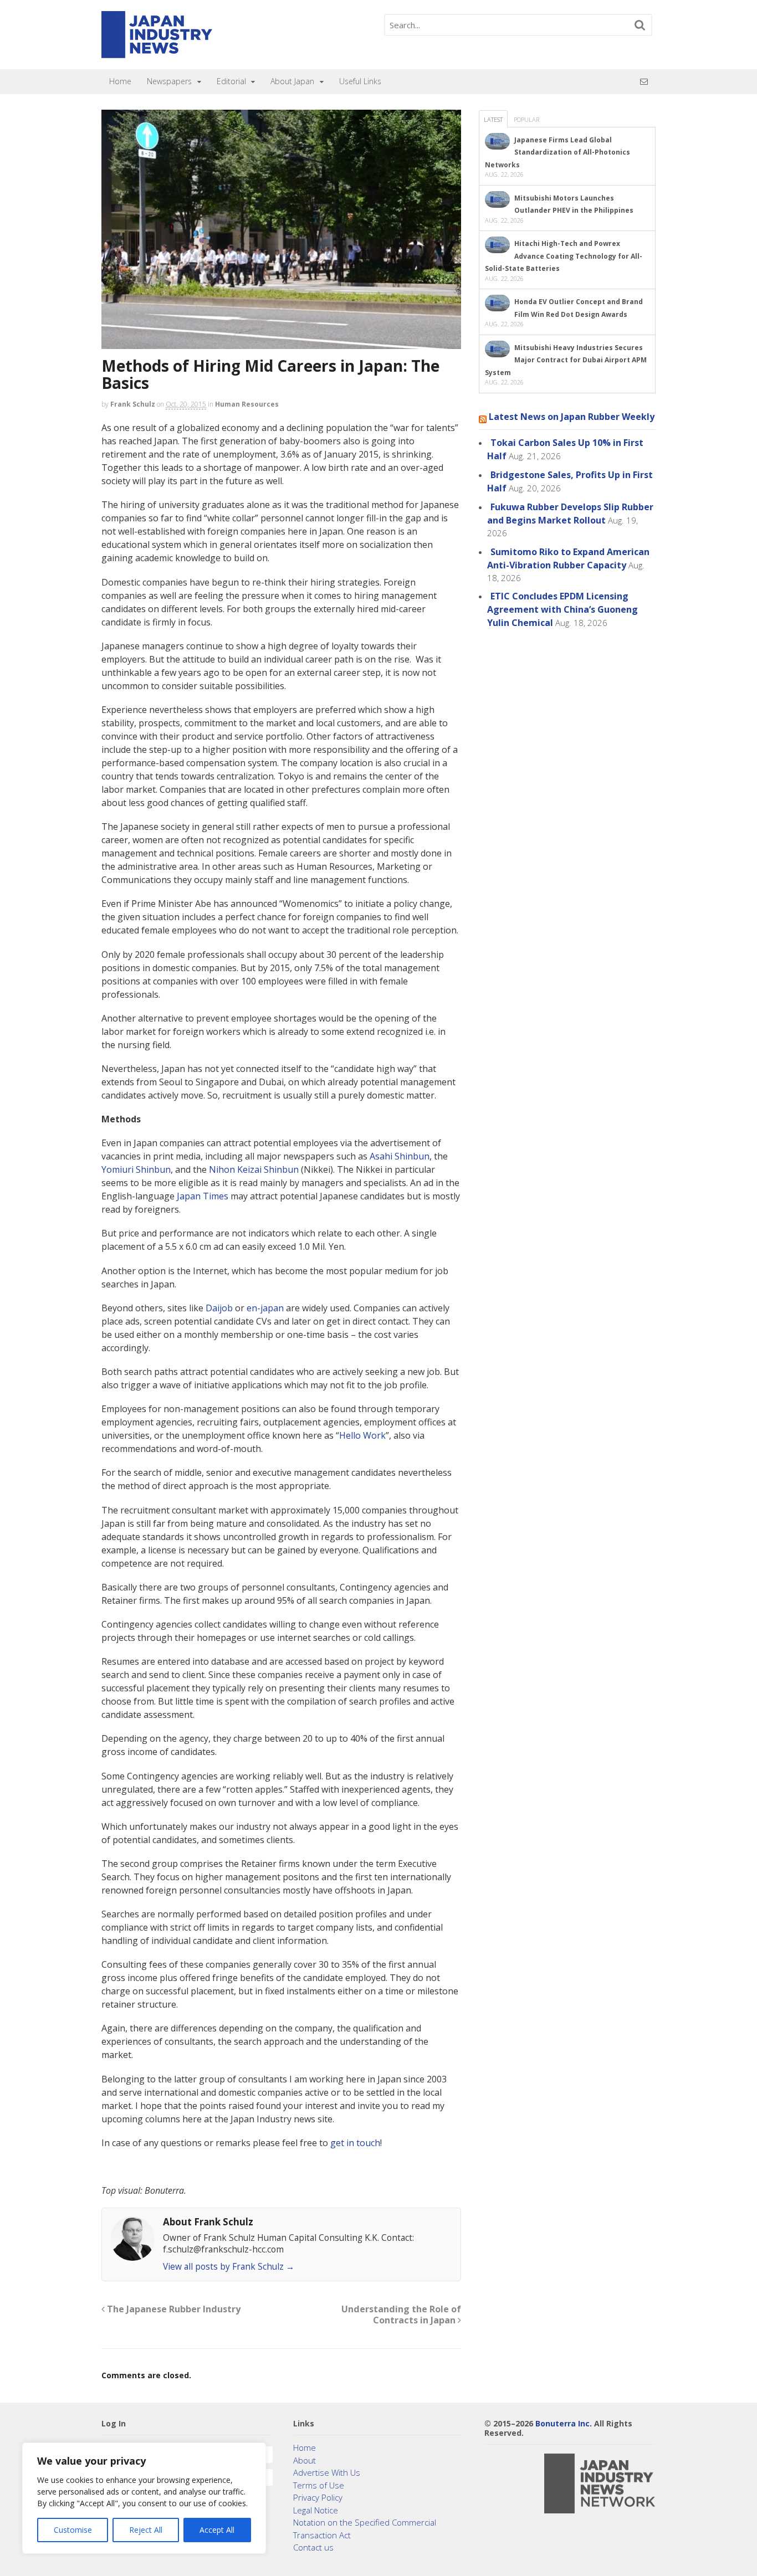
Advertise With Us (327, 2472)
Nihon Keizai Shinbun (254, 1169)
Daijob (219, 1308)
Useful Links (360, 81)
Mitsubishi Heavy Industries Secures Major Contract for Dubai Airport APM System (566, 360)
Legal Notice (316, 2510)
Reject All (146, 2530)
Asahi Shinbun (400, 1156)
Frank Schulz (133, 404)
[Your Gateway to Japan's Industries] (157, 52)
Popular (526, 119)
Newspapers (169, 81)
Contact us (313, 2547)
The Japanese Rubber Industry (173, 2309)
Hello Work (362, 1435)
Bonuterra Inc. (564, 2423)
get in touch (355, 2143)
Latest (493, 119)
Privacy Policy (318, 2497)
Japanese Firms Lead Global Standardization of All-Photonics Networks (557, 152)
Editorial (231, 81)
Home (120, 81)
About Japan (292, 81)
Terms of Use (319, 2485)
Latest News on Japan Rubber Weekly (572, 417)
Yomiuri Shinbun (136, 1169)
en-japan (265, 1308)
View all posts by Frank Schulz (229, 2267)
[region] (144, 2498)
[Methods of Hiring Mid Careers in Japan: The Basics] (281, 229)
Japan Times (203, 1196)
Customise (73, 2530)
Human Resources (247, 404)
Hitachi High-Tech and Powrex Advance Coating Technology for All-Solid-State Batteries (564, 256)
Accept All (217, 2530)
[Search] (640, 25)
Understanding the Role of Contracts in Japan (401, 2315)
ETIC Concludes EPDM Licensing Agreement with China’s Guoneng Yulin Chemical (562, 609)
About (305, 2460)
